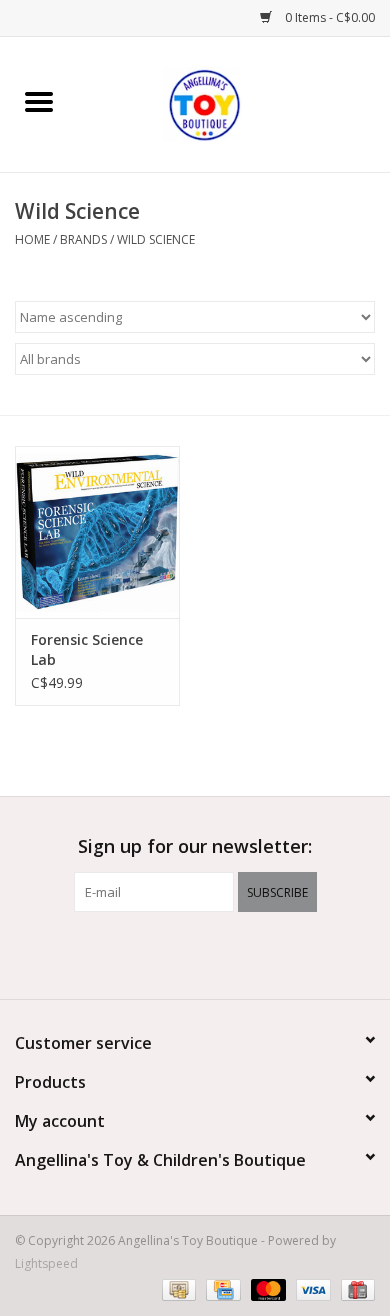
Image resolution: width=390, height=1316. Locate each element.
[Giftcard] (354, 1288)
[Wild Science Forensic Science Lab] (97, 532)
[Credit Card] (221, 1288)
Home (32, 239)
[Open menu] (39, 101)
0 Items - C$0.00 (328, 17)
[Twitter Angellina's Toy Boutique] (195, 953)
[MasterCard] (266, 1288)
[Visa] (311, 1288)
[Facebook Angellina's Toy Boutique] (159, 953)
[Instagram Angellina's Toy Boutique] (231, 953)
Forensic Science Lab (87, 649)
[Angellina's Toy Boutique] (234, 102)
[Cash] (177, 1288)
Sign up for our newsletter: (195, 846)
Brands (83, 239)
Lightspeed (46, 1263)
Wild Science (156, 239)
